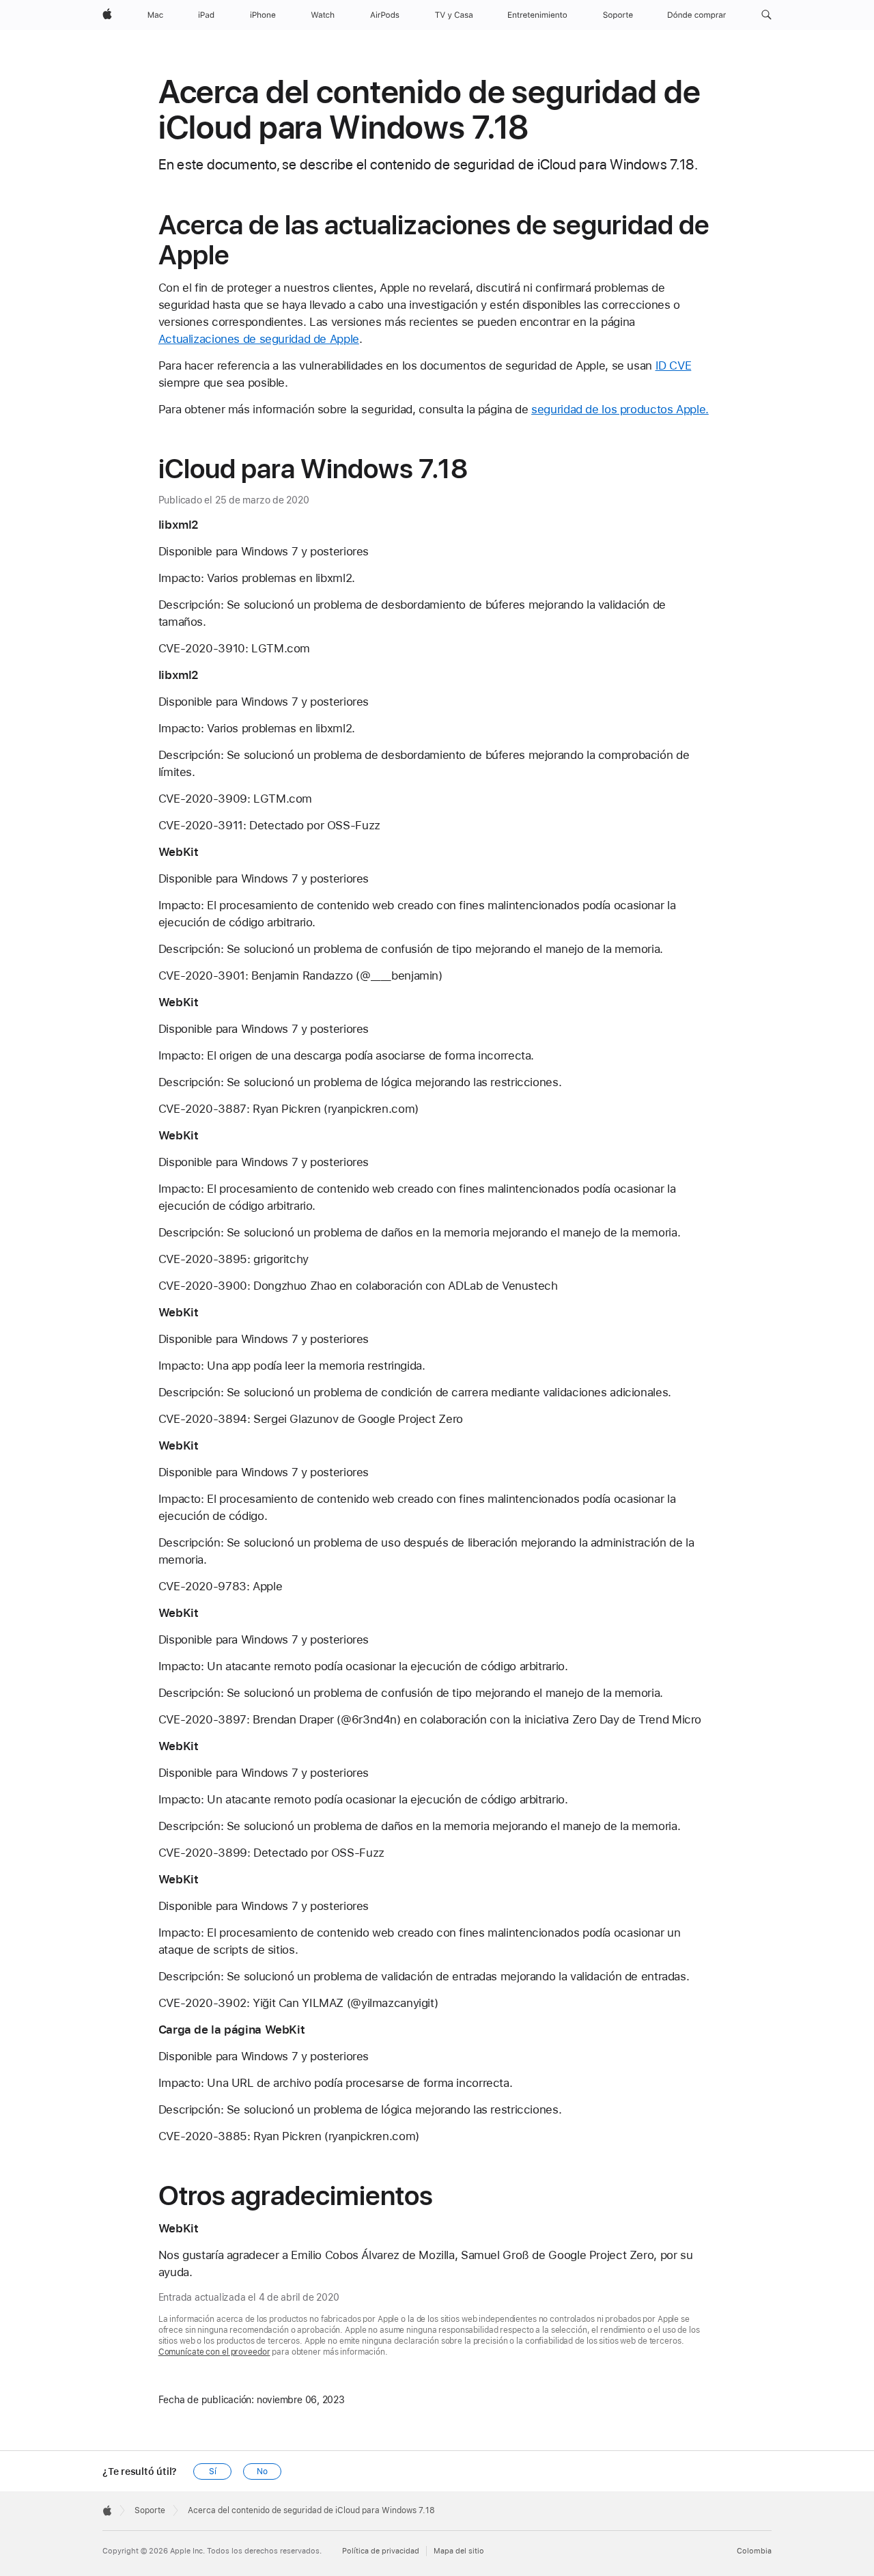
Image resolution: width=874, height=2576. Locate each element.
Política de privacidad (381, 2551)
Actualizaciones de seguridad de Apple (259, 339)
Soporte (150, 2510)
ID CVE (674, 365)
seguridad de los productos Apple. (620, 409)
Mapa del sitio (459, 2551)
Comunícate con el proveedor (214, 2352)
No (262, 2471)
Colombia (754, 2551)
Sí (213, 2471)
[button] (766, 15)
